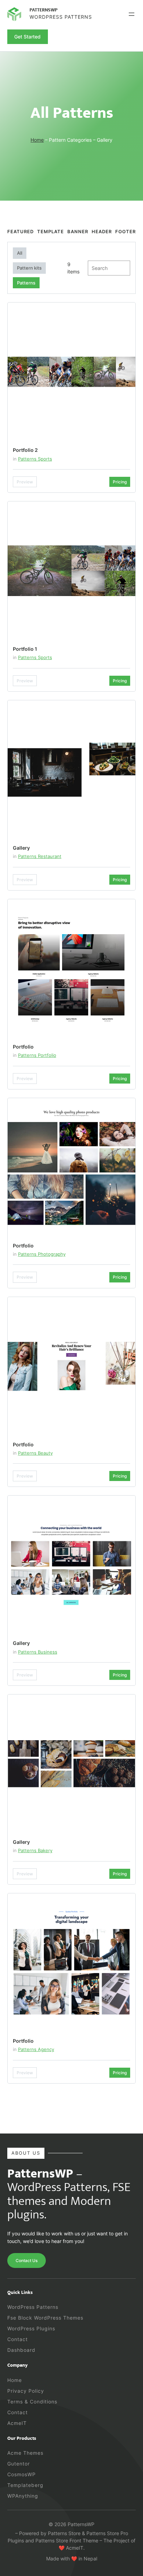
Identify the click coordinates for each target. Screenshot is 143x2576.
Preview (25, 482)
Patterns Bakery (35, 1850)
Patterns (26, 283)
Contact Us (27, 2260)
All (20, 253)
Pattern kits (29, 268)
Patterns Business (38, 1652)
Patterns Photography (42, 1254)
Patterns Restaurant (40, 856)
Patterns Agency (36, 2049)
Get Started (27, 37)
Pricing (120, 482)
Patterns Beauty (35, 1453)
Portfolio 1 (25, 649)
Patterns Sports (35, 459)
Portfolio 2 (25, 450)
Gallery (21, 848)
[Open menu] (132, 14)
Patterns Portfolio (37, 1055)
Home (37, 140)
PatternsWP (44, 10)
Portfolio (23, 1047)
